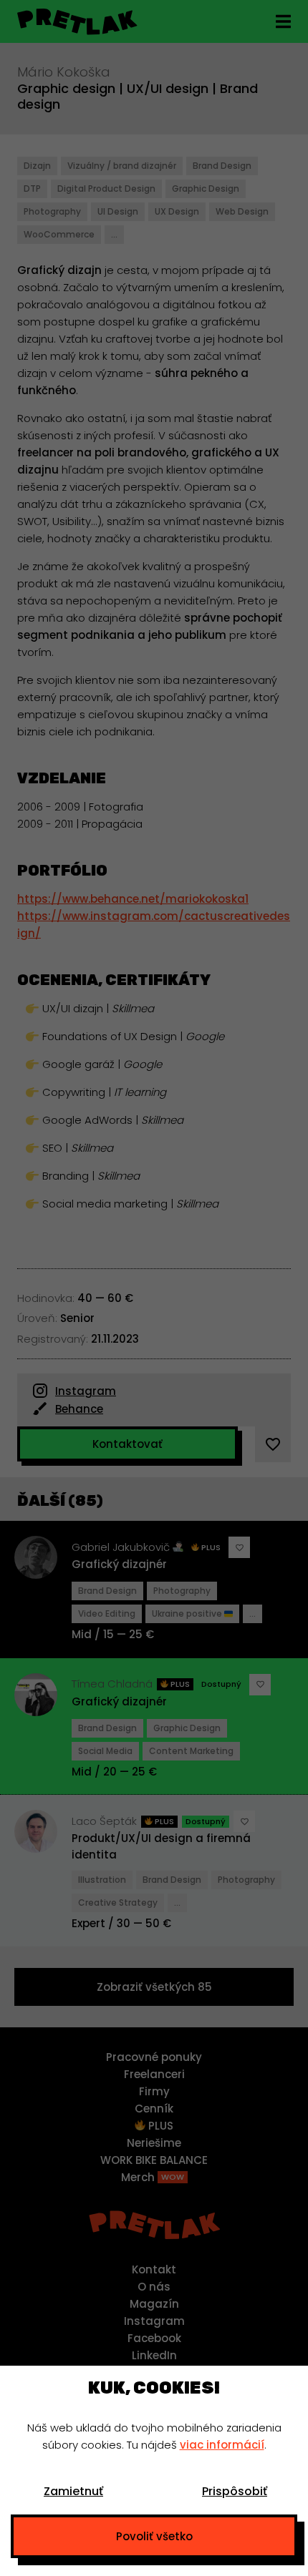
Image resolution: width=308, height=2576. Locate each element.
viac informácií (222, 2445)
